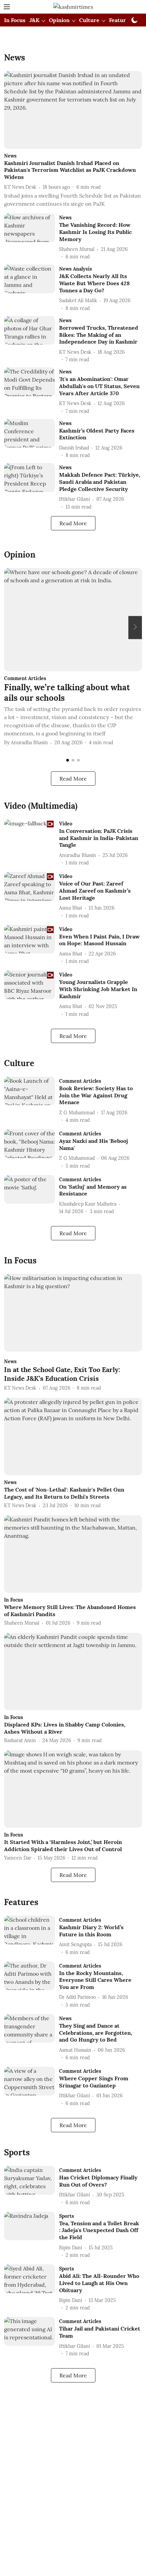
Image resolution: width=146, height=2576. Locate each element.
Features (120, 20)
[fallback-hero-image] (73, 110)
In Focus (15, 20)
